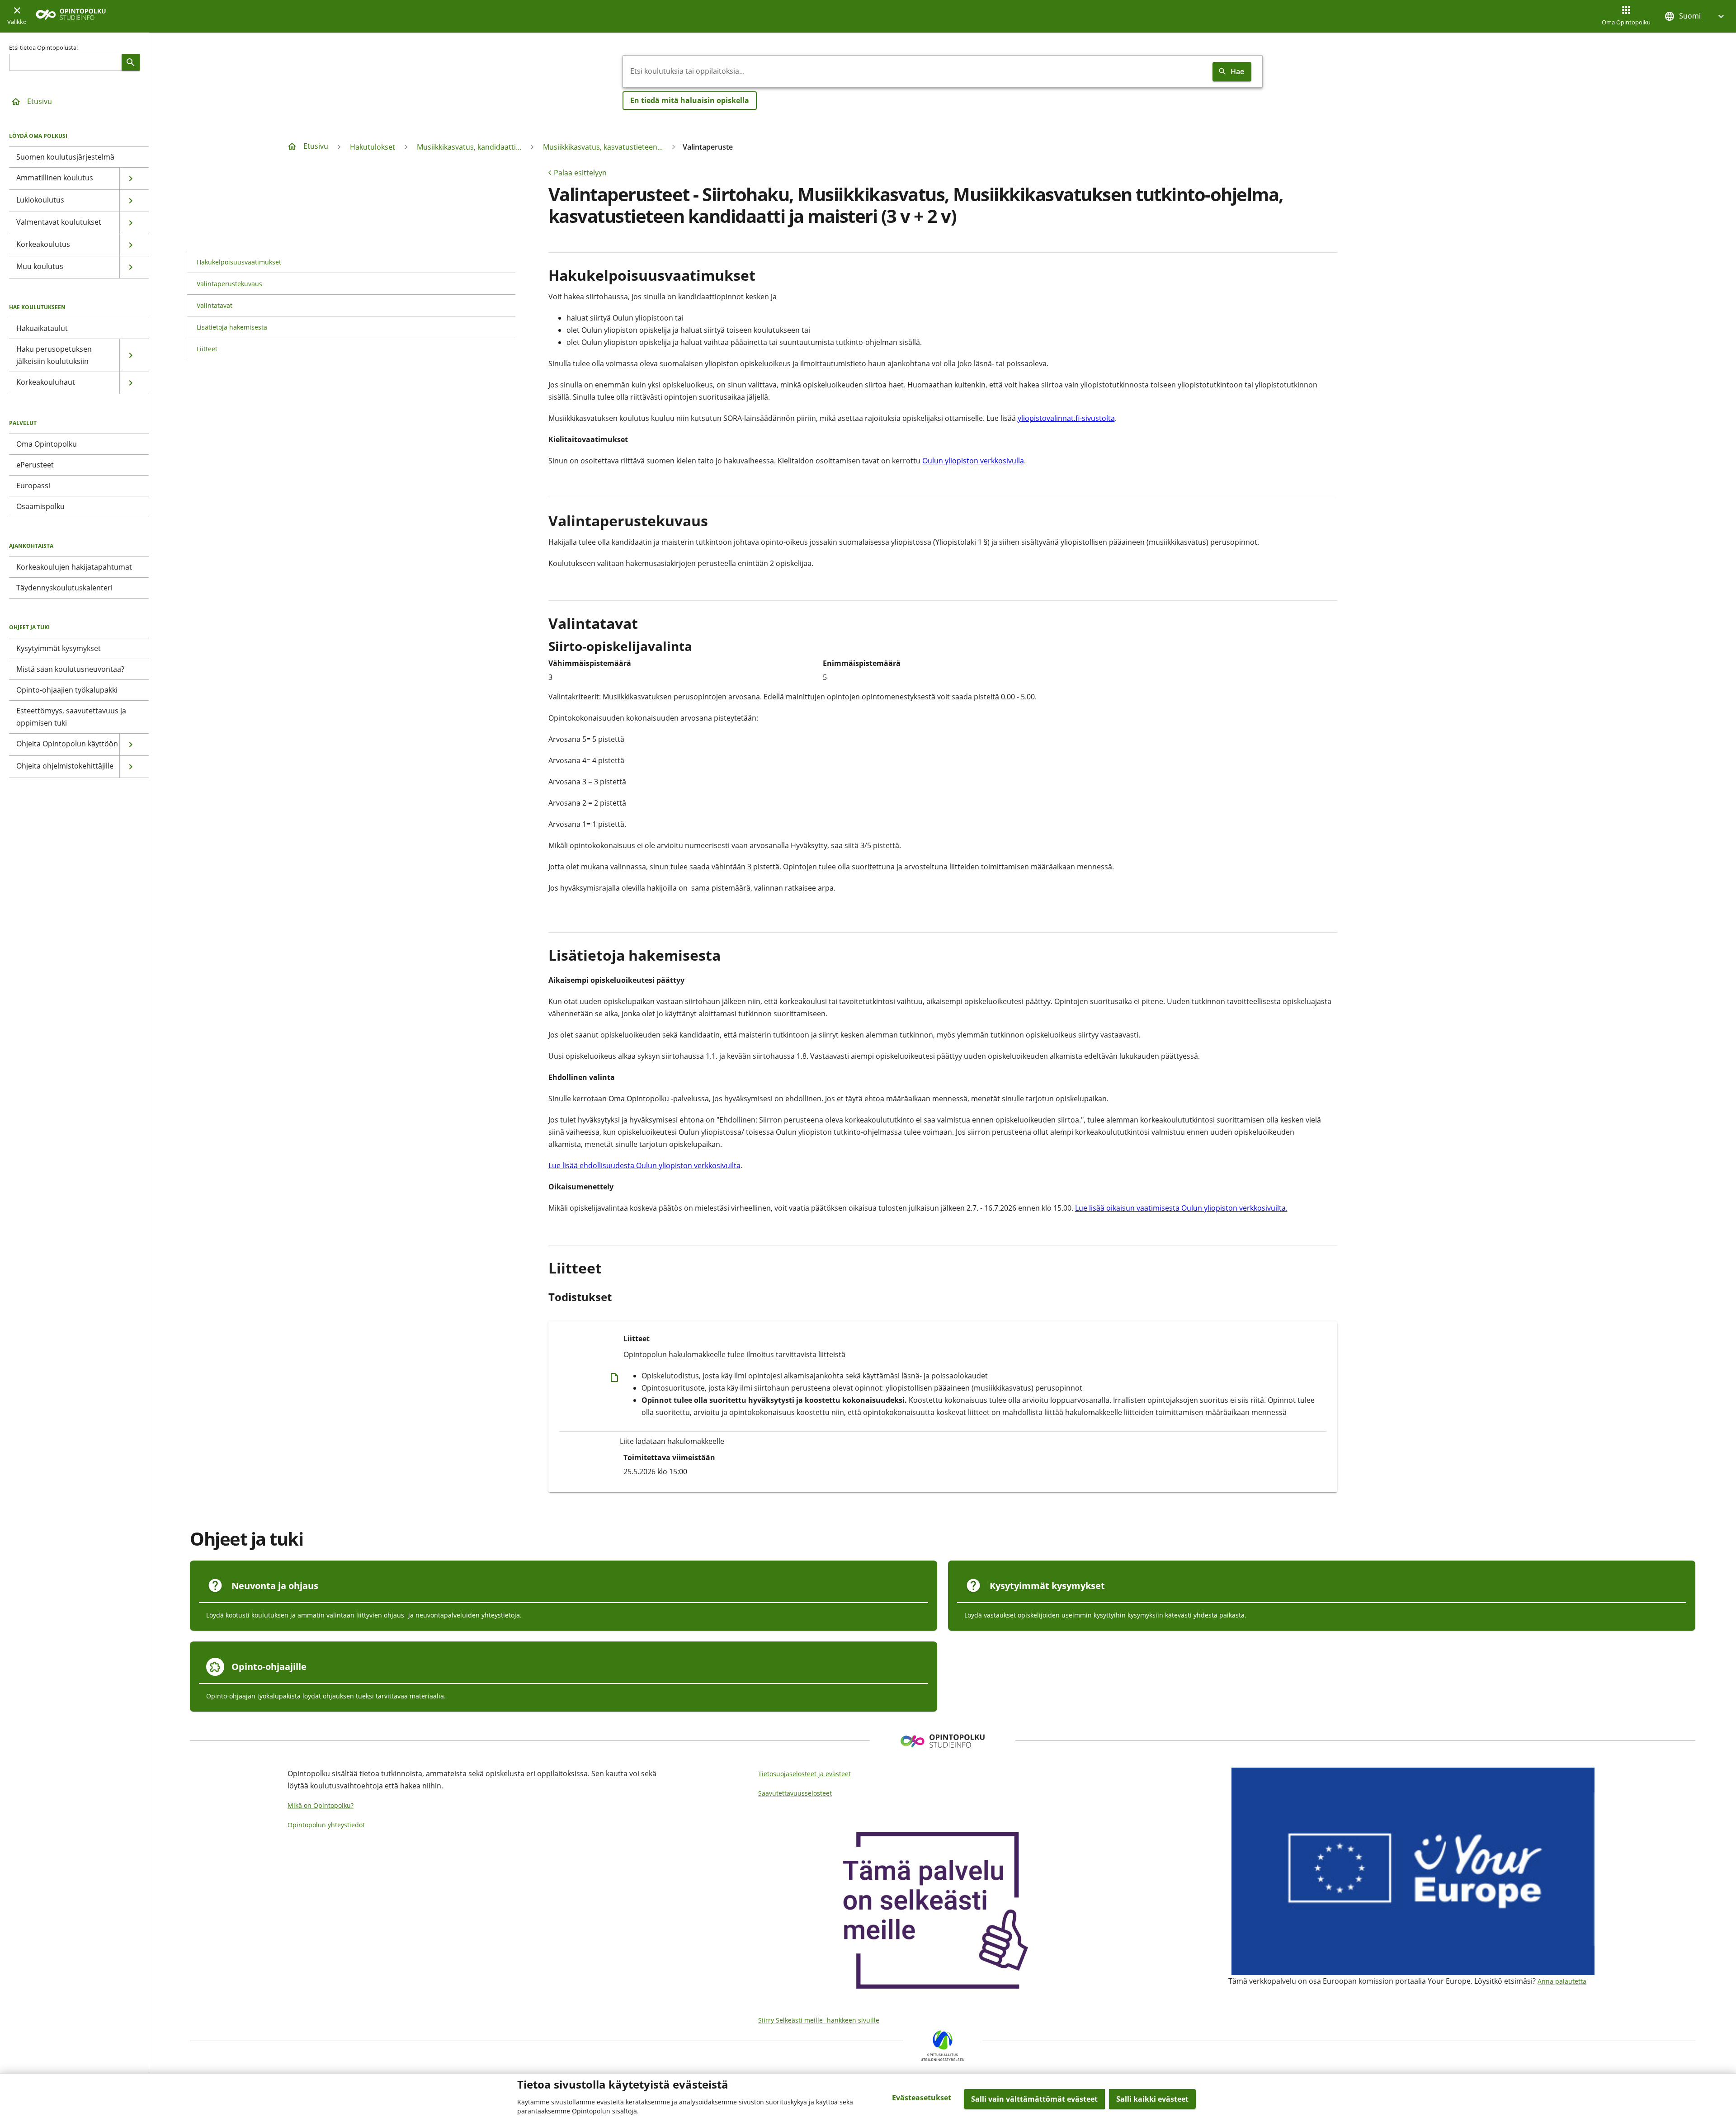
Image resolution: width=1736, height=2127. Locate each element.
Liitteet (207, 349)
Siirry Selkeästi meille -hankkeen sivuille (819, 2020)
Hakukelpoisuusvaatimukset (239, 262)
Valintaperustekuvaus (229, 284)
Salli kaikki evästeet (1152, 2099)
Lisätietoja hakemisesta (232, 327)
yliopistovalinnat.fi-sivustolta (1066, 418)
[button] (1695, 16)
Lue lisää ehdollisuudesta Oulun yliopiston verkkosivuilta (644, 1165)
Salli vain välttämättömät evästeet (1034, 2099)
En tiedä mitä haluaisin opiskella (690, 100)
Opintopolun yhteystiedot (326, 1825)
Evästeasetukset (922, 2098)
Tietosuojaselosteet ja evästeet (804, 1774)
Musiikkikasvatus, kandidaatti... (469, 147)
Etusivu (40, 101)
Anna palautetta (1562, 1981)
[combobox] (916, 71)
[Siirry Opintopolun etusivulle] (71, 17)
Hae (1237, 71)
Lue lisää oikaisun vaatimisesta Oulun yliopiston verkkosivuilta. (1181, 1208)
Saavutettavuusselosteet (795, 1793)
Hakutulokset (373, 147)
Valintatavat (215, 305)
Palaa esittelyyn (580, 173)
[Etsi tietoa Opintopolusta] (131, 62)
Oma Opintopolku (1626, 22)
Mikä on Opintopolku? (321, 1805)
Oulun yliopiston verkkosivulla (973, 461)
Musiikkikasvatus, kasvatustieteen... (603, 147)
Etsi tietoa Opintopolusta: (43, 47)
